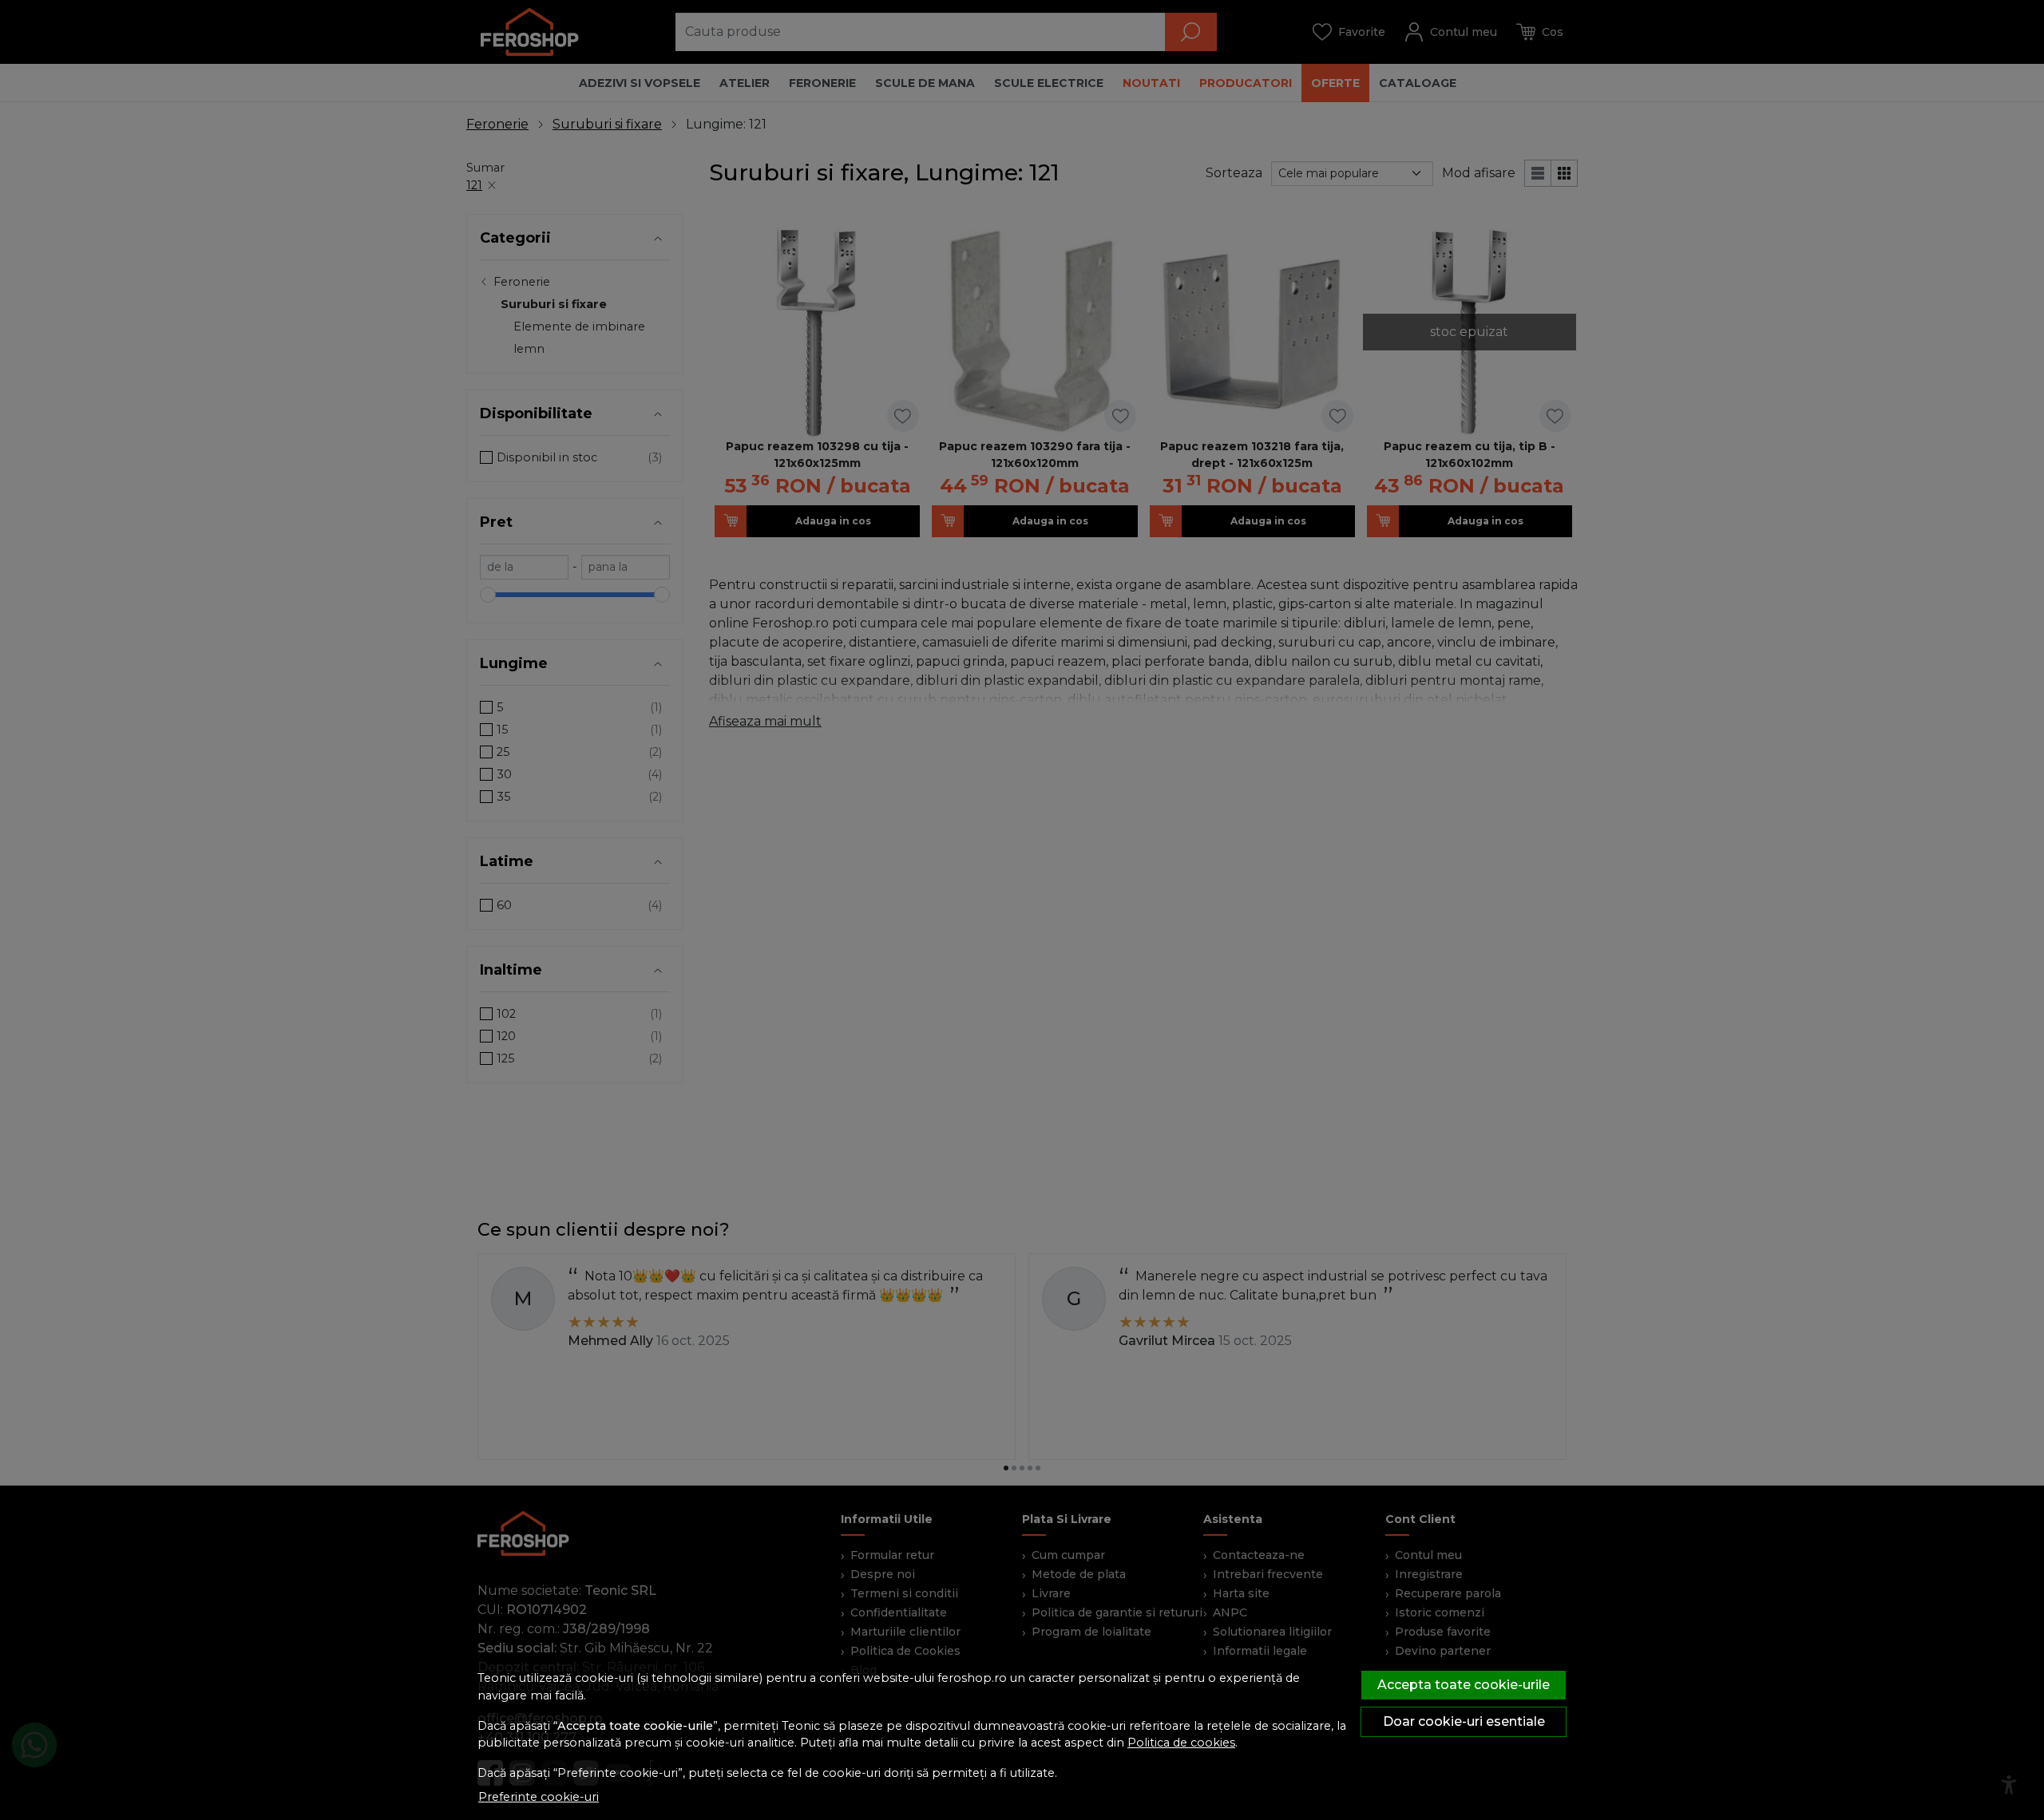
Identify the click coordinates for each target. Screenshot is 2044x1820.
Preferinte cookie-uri (539, 1797)
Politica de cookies (1181, 1743)
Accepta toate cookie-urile (1464, 1685)
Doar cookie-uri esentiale (1464, 1721)
